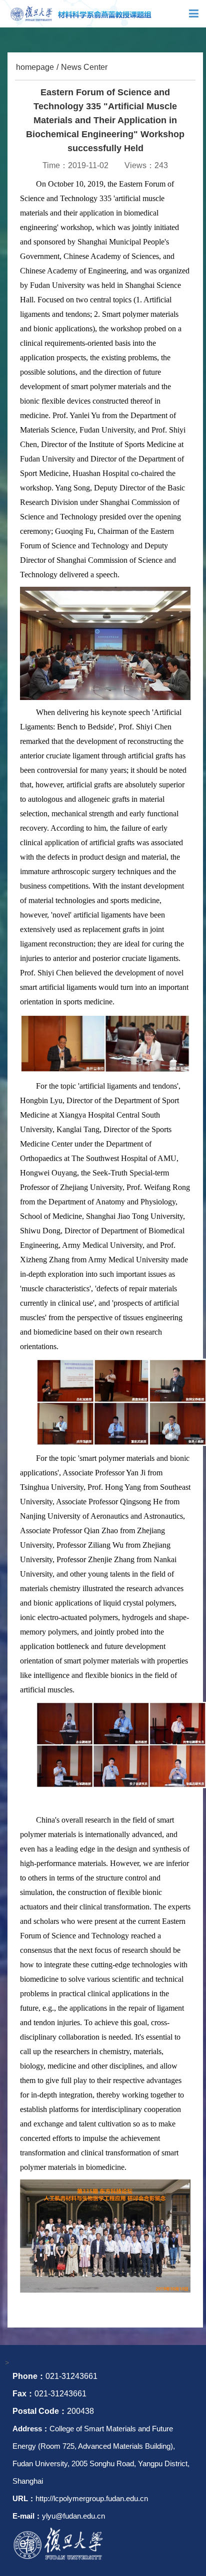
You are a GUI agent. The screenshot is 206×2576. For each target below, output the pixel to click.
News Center (84, 67)
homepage (35, 67)
